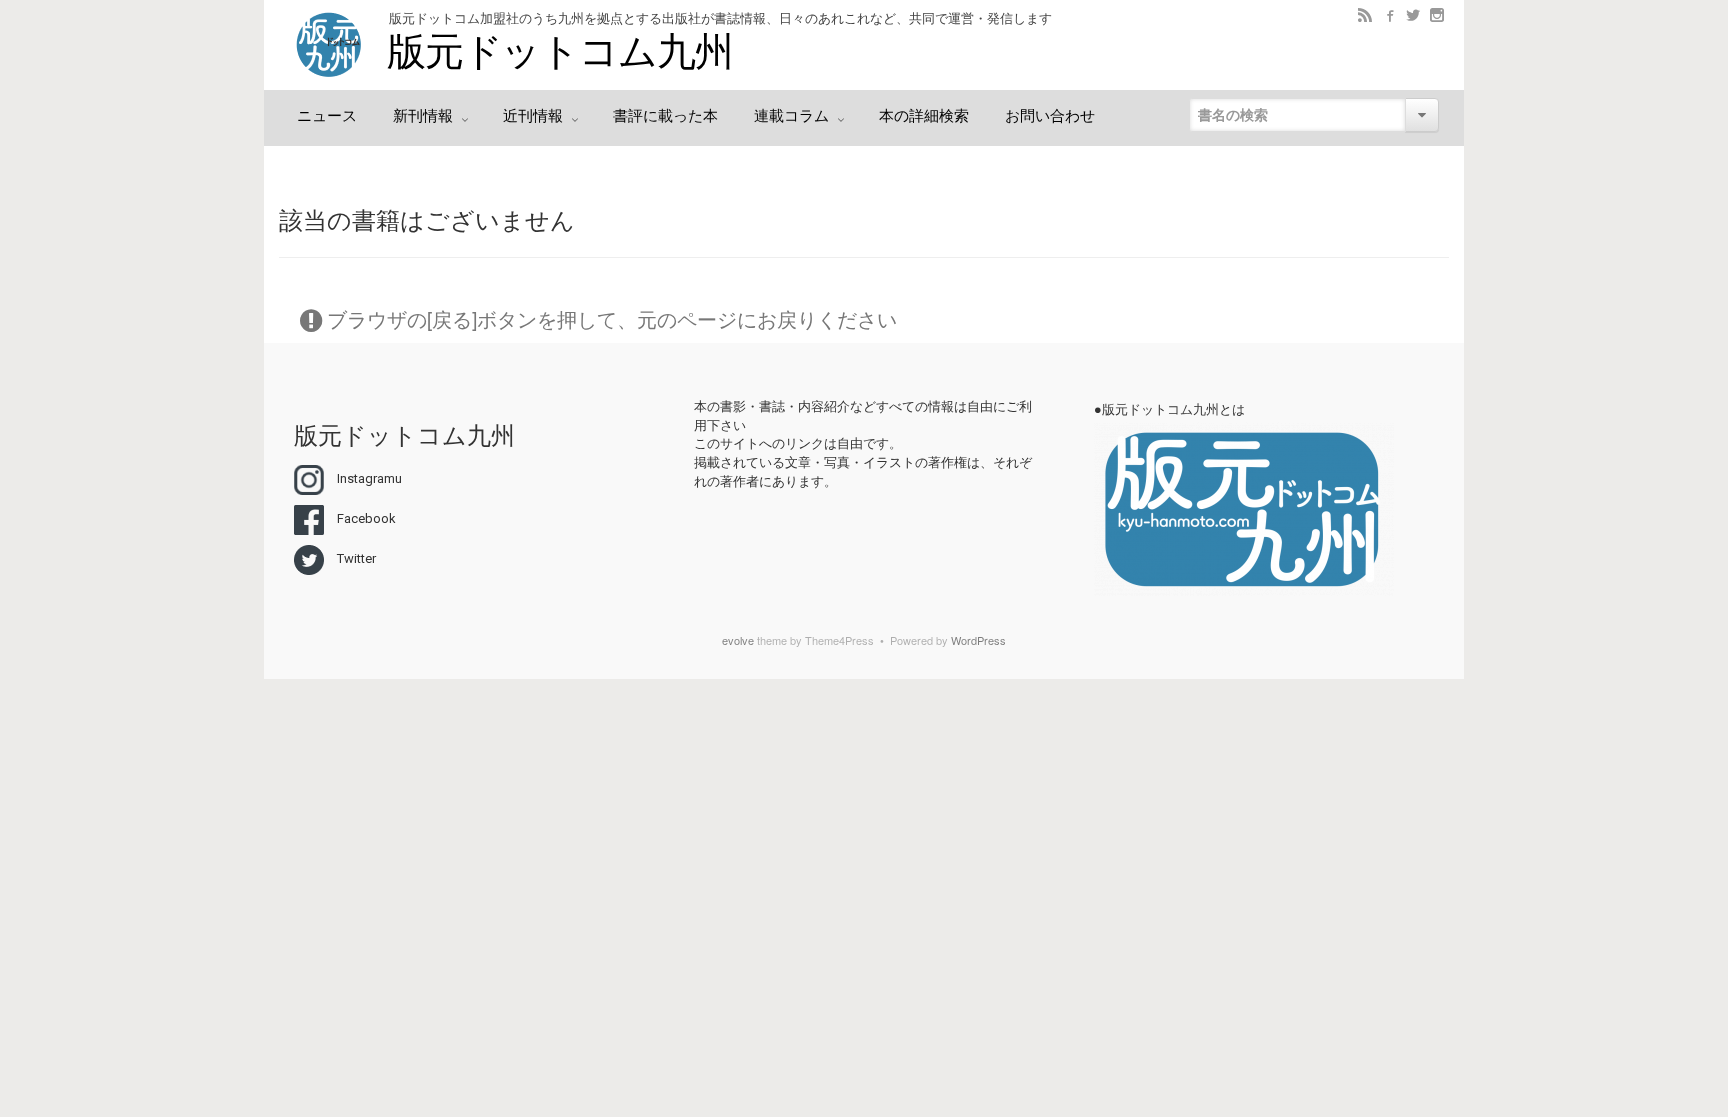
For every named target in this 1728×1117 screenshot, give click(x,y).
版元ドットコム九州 (559, 52)
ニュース (327, 116)
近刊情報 (535, 116)
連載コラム (793, 116)
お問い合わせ (1050, 116)
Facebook (366, 518)
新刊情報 (425, 116)
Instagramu (369, 478)
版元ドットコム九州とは (1173, 409)
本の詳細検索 (924, 116)
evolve (738, 640)
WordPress (978, 640)
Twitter (356, 558)
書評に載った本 (665, 116)
